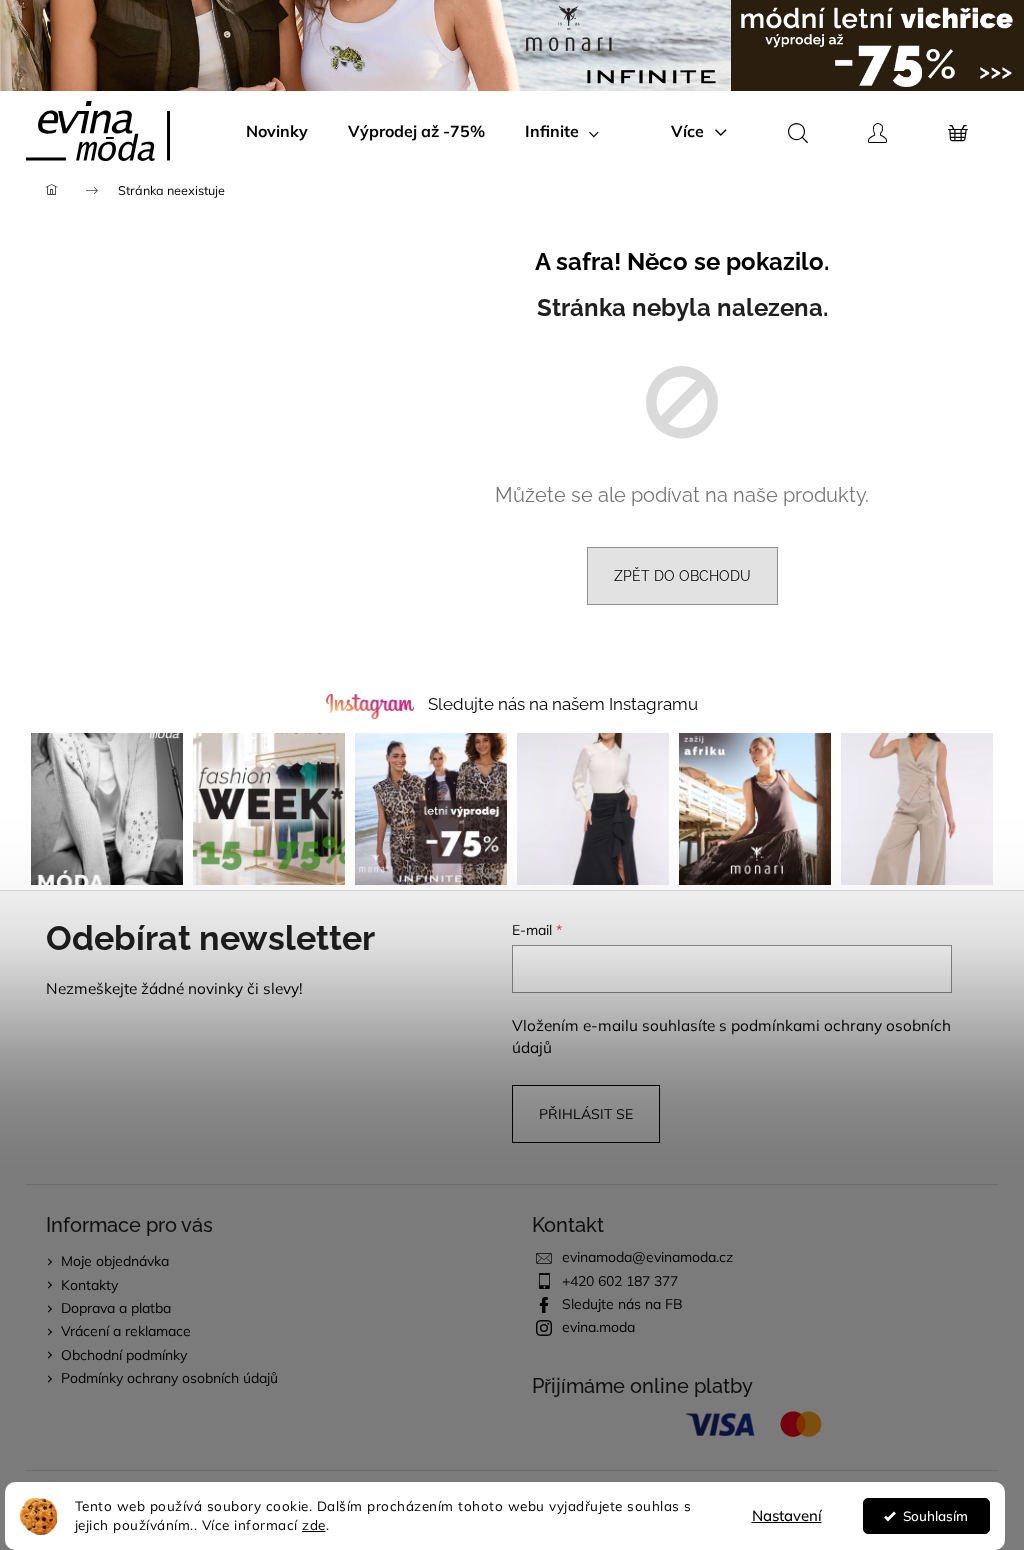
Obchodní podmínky (124, 1355)
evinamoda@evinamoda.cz (647, 1257)
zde (314, 1524)
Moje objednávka (115, 1261)
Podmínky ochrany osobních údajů (169, 1378)
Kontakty (89, 1285)
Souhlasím (935, 1515)
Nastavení (787, 1515)
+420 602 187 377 (620, 1281)
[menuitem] (277, 131)
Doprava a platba (116, 1308)
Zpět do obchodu (682, 576)
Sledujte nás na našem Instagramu (563, 704)
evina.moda (598, 1327)
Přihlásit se (586, 1114)
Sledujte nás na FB (622, 1304)
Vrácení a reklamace (126, 1331)
